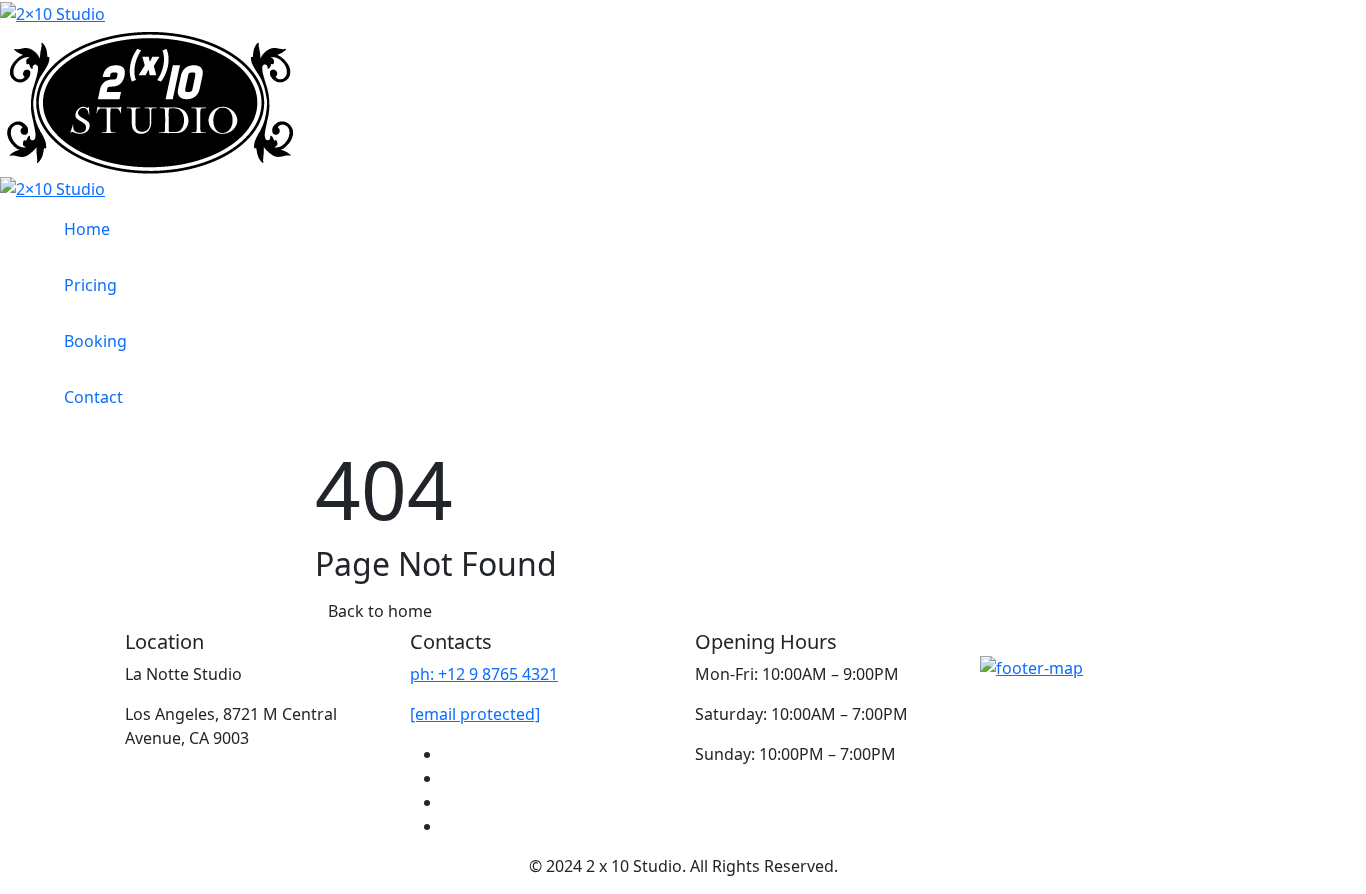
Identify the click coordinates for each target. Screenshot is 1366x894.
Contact (93, 397)
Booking (95, 341)
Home (87, 229)
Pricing (90, 285)
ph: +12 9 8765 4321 (484, 674)
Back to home (380, 611)
